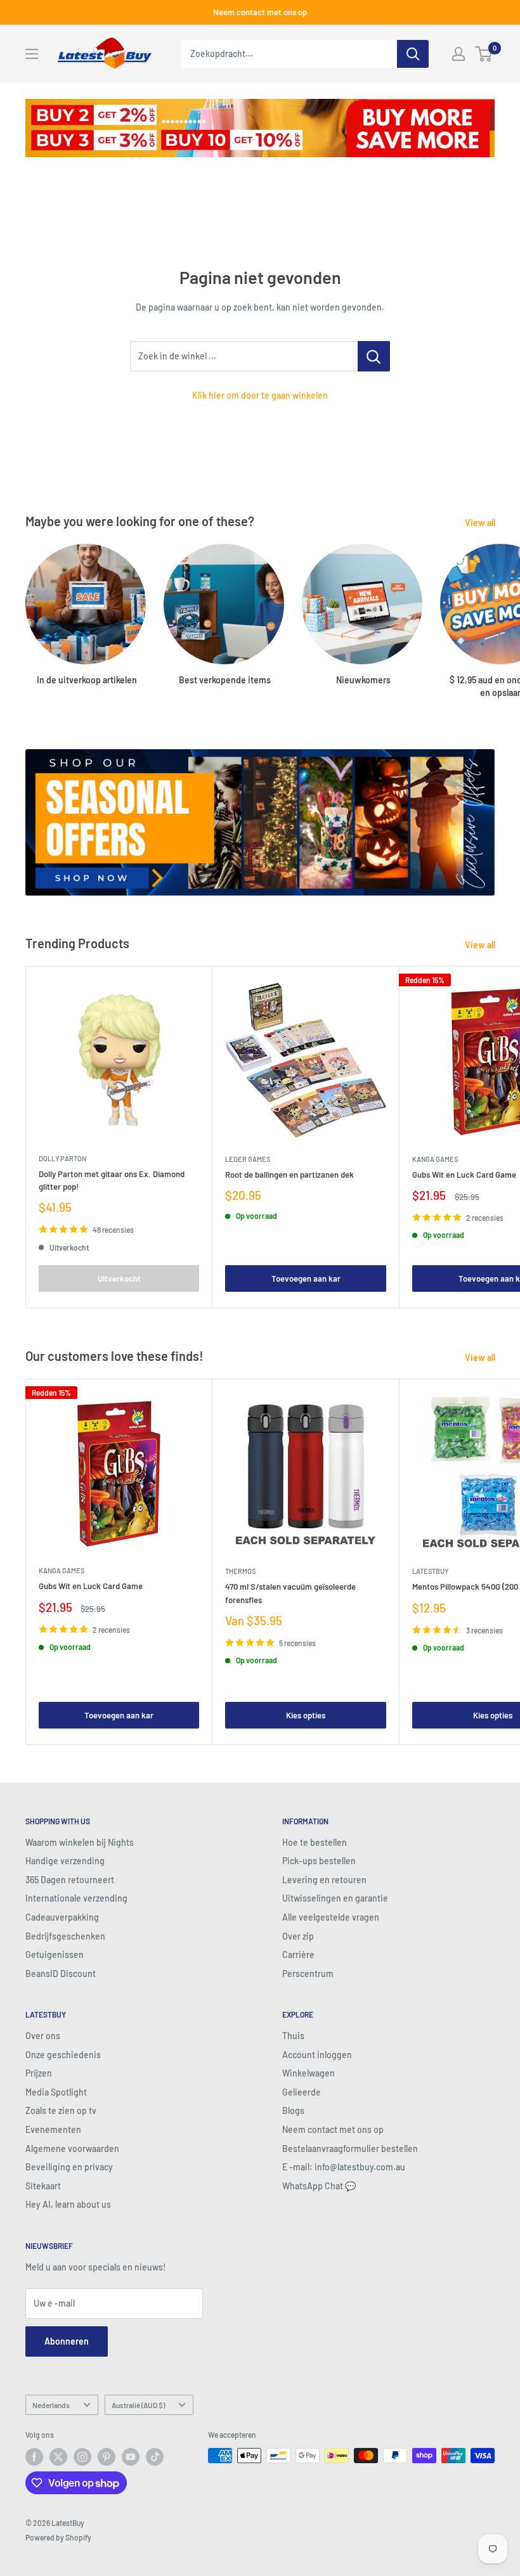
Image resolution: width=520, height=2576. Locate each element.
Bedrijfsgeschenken (65, 1936)
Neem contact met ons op (260, 12)
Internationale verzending (76, 1898)
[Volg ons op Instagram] (82, 2457)
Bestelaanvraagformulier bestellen (350, 2148)
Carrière (298, 1955)
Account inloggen (317, 2055)
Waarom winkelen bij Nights (80, 1842)
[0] (484, 54)
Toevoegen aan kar (306, 1278)
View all (481, 523)
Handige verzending (65, 1861)
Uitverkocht (119, 1278)
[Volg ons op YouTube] (131, 2457)
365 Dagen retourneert (70, 1880)
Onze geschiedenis (63, 2055)
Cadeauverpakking (62, 1917)
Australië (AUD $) (138, 2405)
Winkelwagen (309, 2073)
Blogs (293, 2110)
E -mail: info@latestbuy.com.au (344, 2167)
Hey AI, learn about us (68, 2204)
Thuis (293, 2036)
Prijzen (39, 2073)
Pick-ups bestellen (319, 1861)
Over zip (298, 1936)
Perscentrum (308, 1974)
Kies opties (306, 1715)
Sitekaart (43, 2186)
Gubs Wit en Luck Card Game (91, 1586)
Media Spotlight (56, 2092)
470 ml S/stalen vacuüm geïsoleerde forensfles (290, 1593)
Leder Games (248, 1159)
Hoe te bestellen (315, 1842)
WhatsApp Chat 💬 (319, 2186)
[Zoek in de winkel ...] (374, 356)
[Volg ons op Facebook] (34, 2457)
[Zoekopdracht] (413, 54)
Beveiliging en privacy (69, 2167)
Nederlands (51, 2405)
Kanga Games (62, 1570)
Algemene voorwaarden (72, 2148)
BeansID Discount (61, 1974)
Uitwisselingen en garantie (335, 1898)
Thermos (240, 1571)
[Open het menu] (32, 54)
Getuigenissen (55, 1955)
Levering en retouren (324, 1880)
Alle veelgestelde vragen (331, 1917)
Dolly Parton (62, 1158)
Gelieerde (302, 2092)
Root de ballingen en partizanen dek (289, 1175)
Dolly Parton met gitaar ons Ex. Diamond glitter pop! (112, 1180)
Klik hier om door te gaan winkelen (260, 395)
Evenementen (53, 2129)
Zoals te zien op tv (61, 2110)
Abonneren (67, 2341)
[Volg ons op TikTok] (155, 2457)
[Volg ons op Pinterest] (107, 2457)
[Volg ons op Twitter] (58, 2457)
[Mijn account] (458, 54)
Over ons (43, 2036)
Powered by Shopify (58, 2537)
